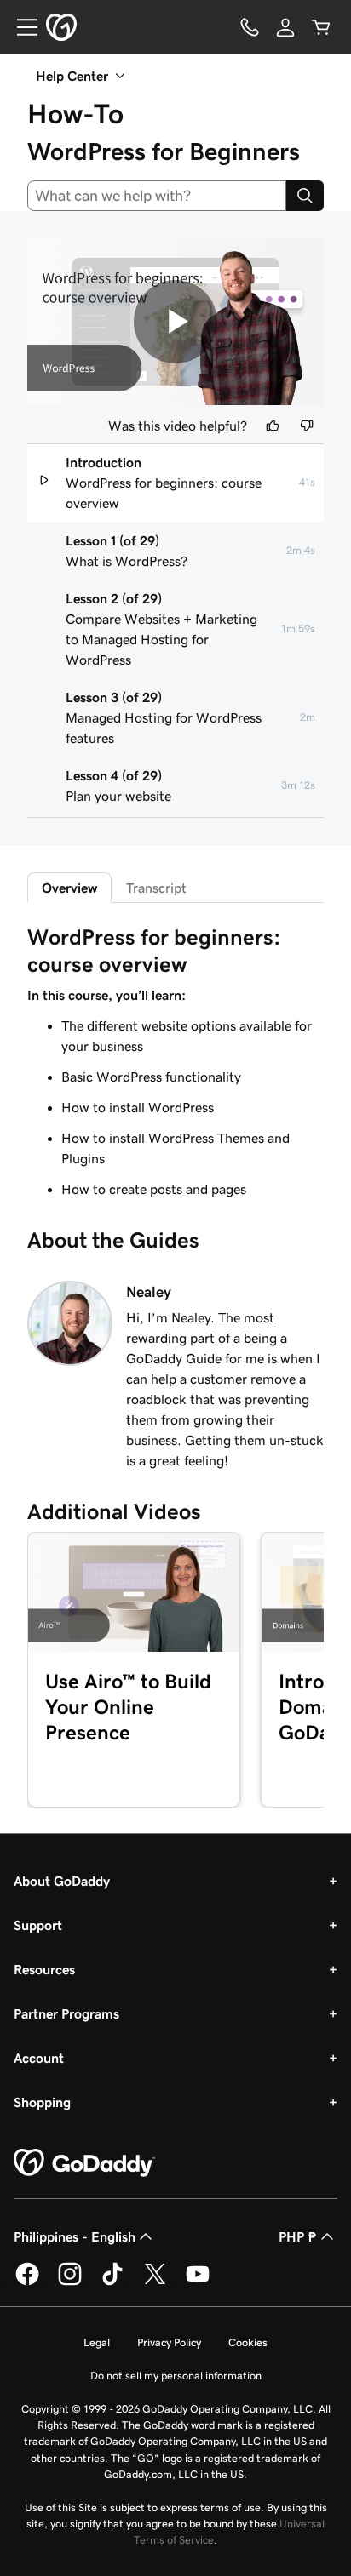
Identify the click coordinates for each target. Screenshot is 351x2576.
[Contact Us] (250, 27)
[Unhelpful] (307, 426)
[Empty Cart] (321, 27)
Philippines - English (75, 2236)
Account (39, 2058)
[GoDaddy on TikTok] (112, 2282)
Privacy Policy (169, 2342)
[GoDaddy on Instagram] (70, 2282)
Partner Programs (66, 2013)
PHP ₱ (298, 2236)
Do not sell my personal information (176, 2376)
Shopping (42, 2102)
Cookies (248, 2342)
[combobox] (157, 196)
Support (38, 1925)
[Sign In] (285, 27)
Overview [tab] (69, 888)
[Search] (305, 196)
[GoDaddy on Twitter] (155, 2282)
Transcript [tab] (156, 888)
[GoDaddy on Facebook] (27, 2282)
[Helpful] (273, 426)
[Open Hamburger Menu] (20, 27)
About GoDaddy (62, 1881)
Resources (44, 1969)
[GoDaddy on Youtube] (198, 2282)
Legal (97, 2342)
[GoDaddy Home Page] (84, 2163)
